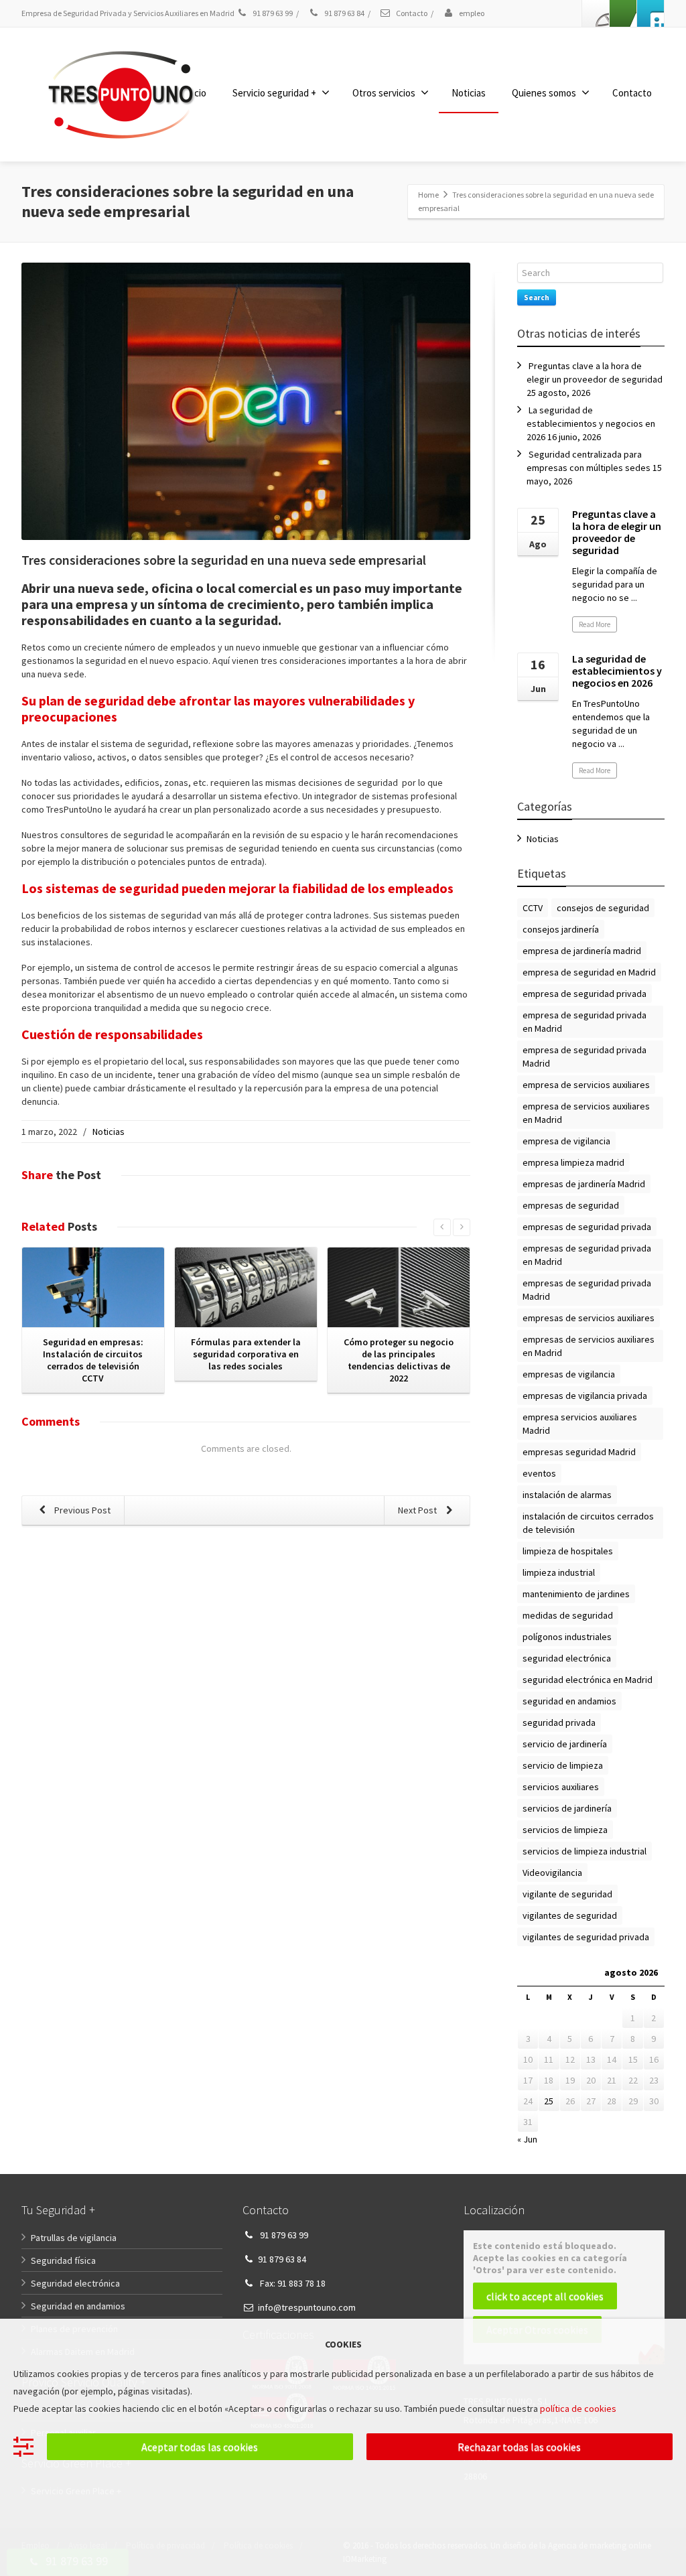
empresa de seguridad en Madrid (589, 972)
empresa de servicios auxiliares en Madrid (586, 1113)
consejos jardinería (561, 929)
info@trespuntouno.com (307, 2307)
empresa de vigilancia (566, 1141)
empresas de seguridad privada (587, 1227)
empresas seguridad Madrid (579, 1452)
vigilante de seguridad (567, 1894)
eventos (539, 1473)
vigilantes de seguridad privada (586, 1937)
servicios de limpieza (565, 1830)
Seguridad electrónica (75, 2283)
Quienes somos (544, 93)
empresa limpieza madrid (573, 1162)
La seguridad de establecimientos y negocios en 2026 (591, 423)
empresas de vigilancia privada (585, 1396)
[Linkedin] (623, 13)
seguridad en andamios (569, 1701)
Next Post (418, 1510)
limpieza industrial (559, 1572)
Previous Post (81, 1510)
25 (549, 2101)
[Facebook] (596, 13)
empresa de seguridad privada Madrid (585, 1057)
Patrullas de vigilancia (74, 2238)
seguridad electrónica (567, 1658)
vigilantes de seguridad (570, 1915)
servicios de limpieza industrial (585, 1851)
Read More (595, 624)
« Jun (527, 2139)
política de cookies (578, 2409)
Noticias (469, 93)
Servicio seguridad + (274, 93)
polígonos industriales (567, 1637)
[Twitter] (650, 13)
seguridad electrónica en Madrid (588, 1680)
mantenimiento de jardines (576, 1594)
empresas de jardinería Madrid (584, 1184)
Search (537, 297)
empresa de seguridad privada (585, 994)
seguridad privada (559, 1722)
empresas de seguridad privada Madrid (587, 1290)
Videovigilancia (552, 1873)
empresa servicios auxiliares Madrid (580, 1424)
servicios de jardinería (567, 1808)
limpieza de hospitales (568, 1551)
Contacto (411, 13)
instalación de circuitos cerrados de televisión (588, 1523)
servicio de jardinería (565, 1744)
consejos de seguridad (603, 908)
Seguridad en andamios (78, 2306)
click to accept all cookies (545, 2296)
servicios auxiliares (561, 1787)
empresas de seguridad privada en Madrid (587, 1255)
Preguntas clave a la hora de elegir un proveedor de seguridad (617, 532)
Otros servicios (384, 93)
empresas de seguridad (571, 1205)
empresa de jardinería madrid (582, 951)
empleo (471, 13)
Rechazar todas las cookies (519, 2447)
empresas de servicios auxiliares (589, 1318)
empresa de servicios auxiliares (586, 1085)
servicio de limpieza (563, 1765)
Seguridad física (63, 2260)
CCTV (533, 908)
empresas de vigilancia (569, 1374)
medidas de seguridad (568, 1615)
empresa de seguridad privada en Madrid (585, 1022)
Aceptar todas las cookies (200, 2447)
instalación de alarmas (567, 1495)
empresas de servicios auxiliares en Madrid (589, 1346)
